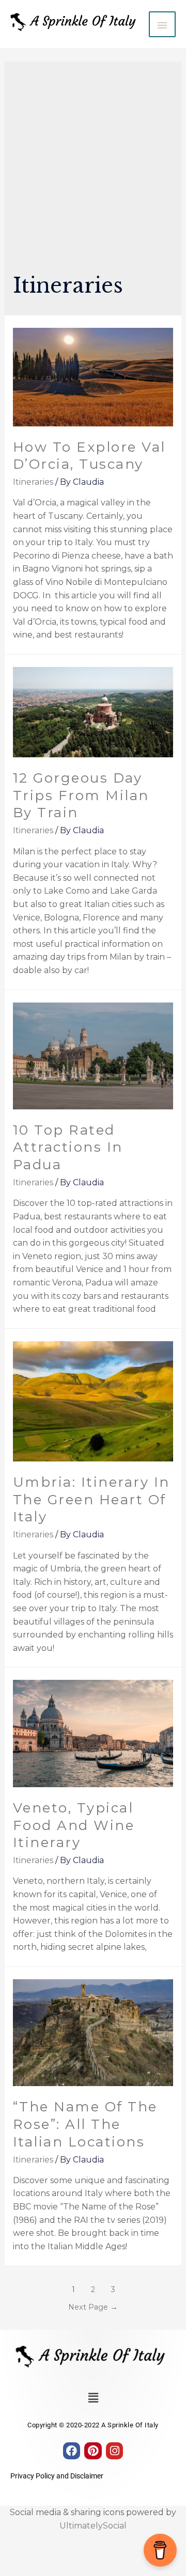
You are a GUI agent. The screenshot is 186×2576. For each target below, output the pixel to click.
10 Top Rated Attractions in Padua (68, 1148)
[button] (93, 2398)
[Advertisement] (93, 172)
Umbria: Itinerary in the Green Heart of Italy (91, 1500)
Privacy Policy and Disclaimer (57, 2476)
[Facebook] (72, 2451)
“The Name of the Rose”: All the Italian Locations (85, 2124)
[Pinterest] (93, 2451)
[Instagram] (115, 2451)
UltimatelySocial (93, 2526)
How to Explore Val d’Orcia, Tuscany (89, 456)
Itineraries (33, 482)
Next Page (93, 2307)
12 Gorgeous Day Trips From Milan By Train (81, 796)
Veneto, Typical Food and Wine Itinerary (74, 1825)
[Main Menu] (162, 24)
